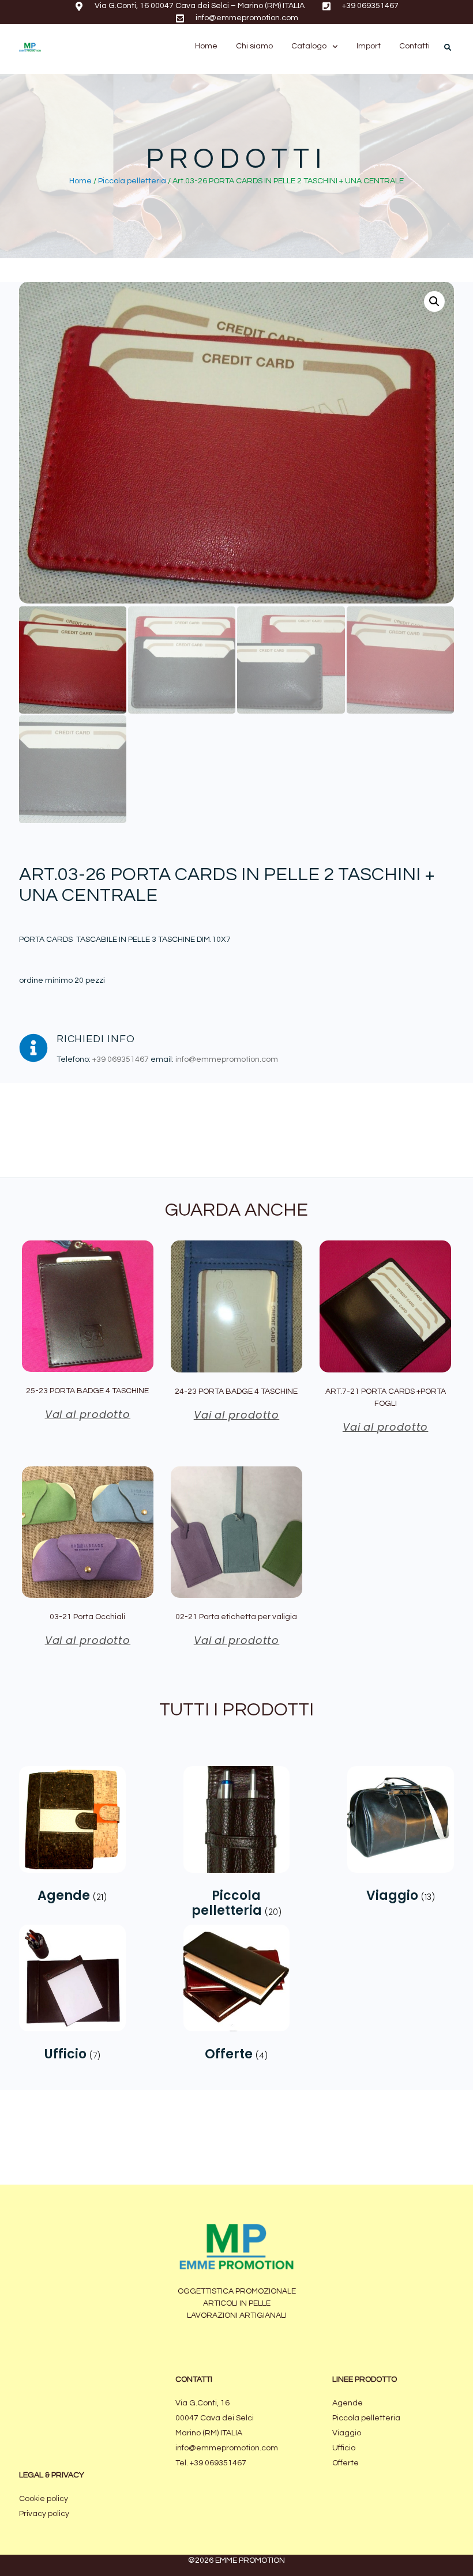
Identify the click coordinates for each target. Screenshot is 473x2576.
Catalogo (309, 46)
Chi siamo (254, 46)
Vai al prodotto (88, 1414)
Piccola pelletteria (132, 181)
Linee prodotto (365, 2379)
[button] (448, 47)
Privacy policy (44, 2514)
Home (206, 46)
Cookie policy (44, 2499)
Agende (348, 2403)
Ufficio (344, 2448)
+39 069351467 (121, 1059)
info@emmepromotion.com (227, 1059)
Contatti (414, 46)
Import (369, 46)
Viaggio (347, 2433)
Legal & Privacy (52, 2475)
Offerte (346, 2463)
